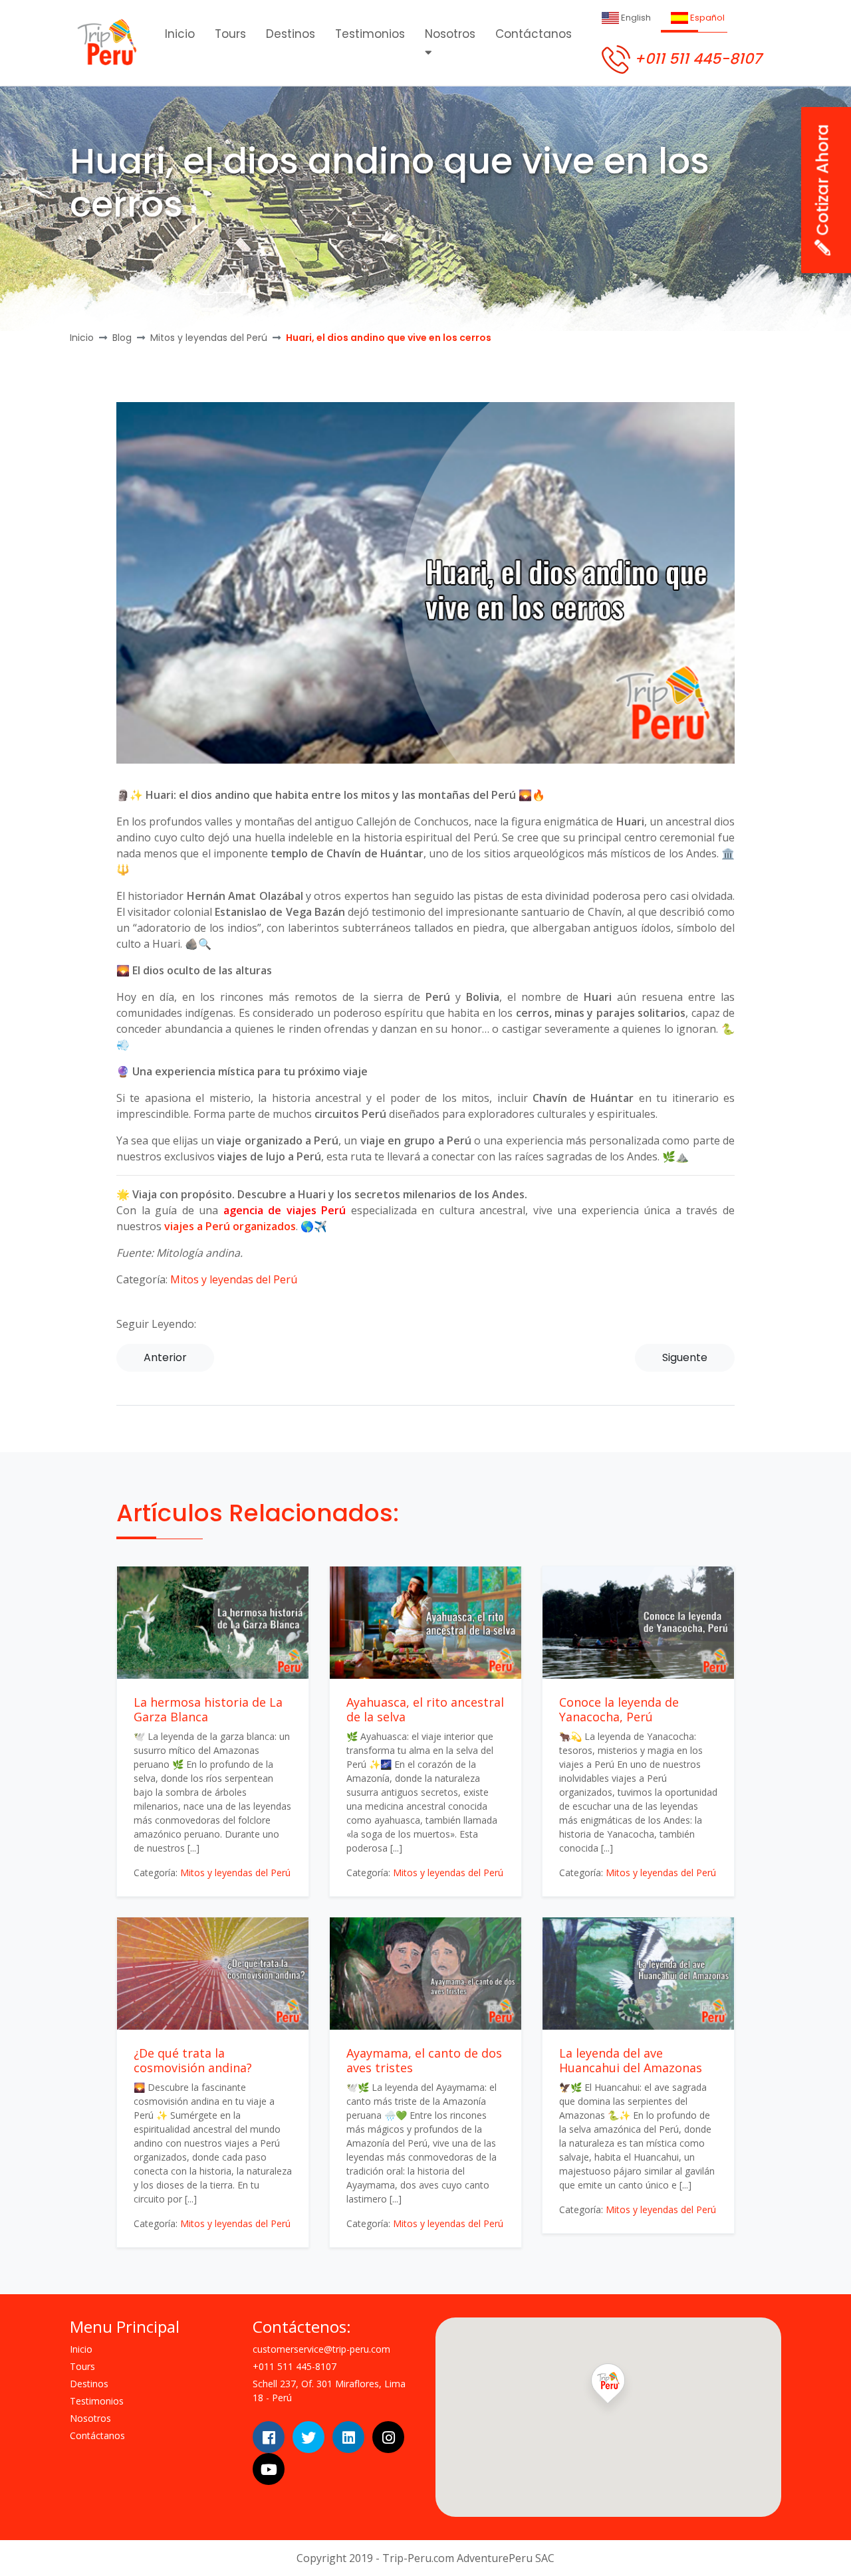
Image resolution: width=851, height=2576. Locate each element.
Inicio (180, 34)
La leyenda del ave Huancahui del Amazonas (631, 2060)
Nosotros (450, 34)
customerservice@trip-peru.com (321, 2349)
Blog (122, 338)
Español (706, 18)
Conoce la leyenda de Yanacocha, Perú (619, 1709)
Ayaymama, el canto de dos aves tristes (424, 2060)
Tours (230, 34)
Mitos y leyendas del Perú (209, 338)
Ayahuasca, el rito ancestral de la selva (425, 1709)
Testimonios (370, 34)
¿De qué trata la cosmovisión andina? (193, 2060)
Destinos (291, 34)
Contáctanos (534, 34)
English (635, 18)
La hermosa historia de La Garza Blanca (208, 1709)
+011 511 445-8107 (696, 59)
